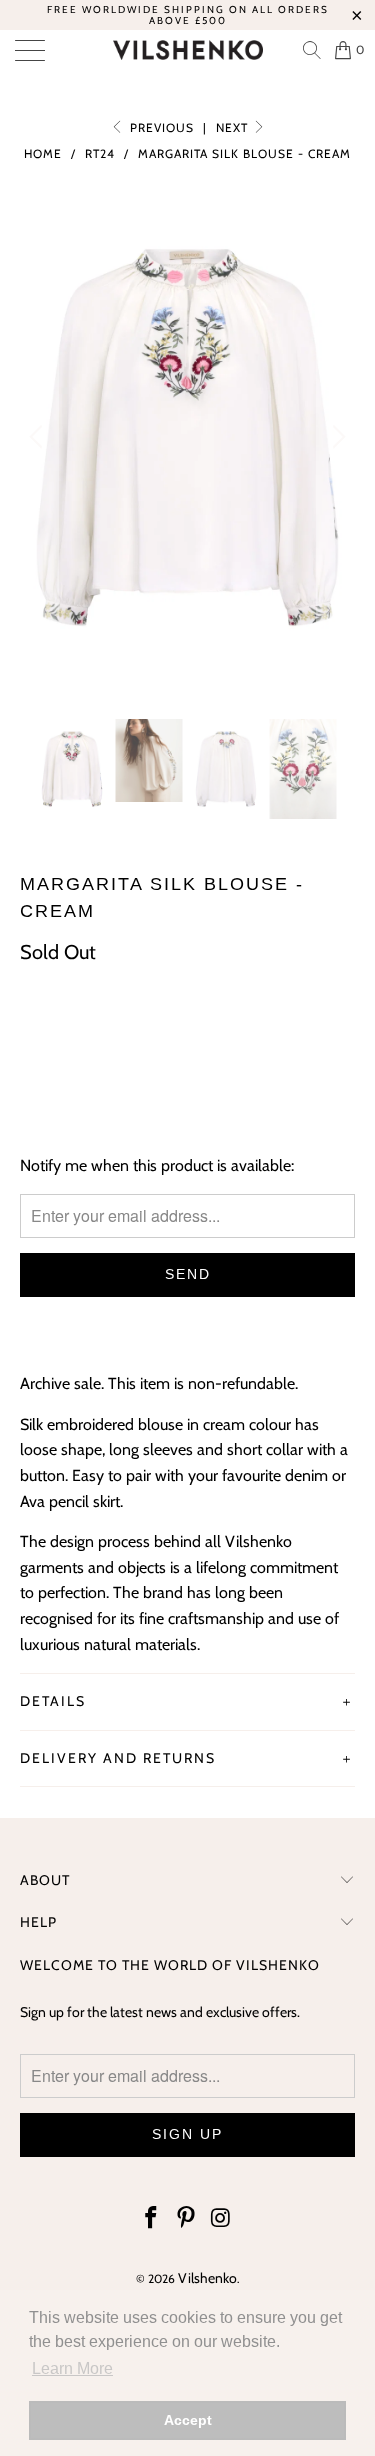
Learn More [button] (72, 2368)
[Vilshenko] (188, 50)
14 (241, 1035)
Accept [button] (188, 2420)
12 (191, 1035)
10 (141, 1035)
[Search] (311, 50)
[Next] (336, 437)
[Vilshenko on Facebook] (152, 2219)
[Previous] (39, 437)
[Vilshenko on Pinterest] (187, 2219)
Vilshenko (207, 2278)
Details (53, 1701)
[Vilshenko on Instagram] (221, 2219)
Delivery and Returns (118, 1758)
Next (234, 127)
